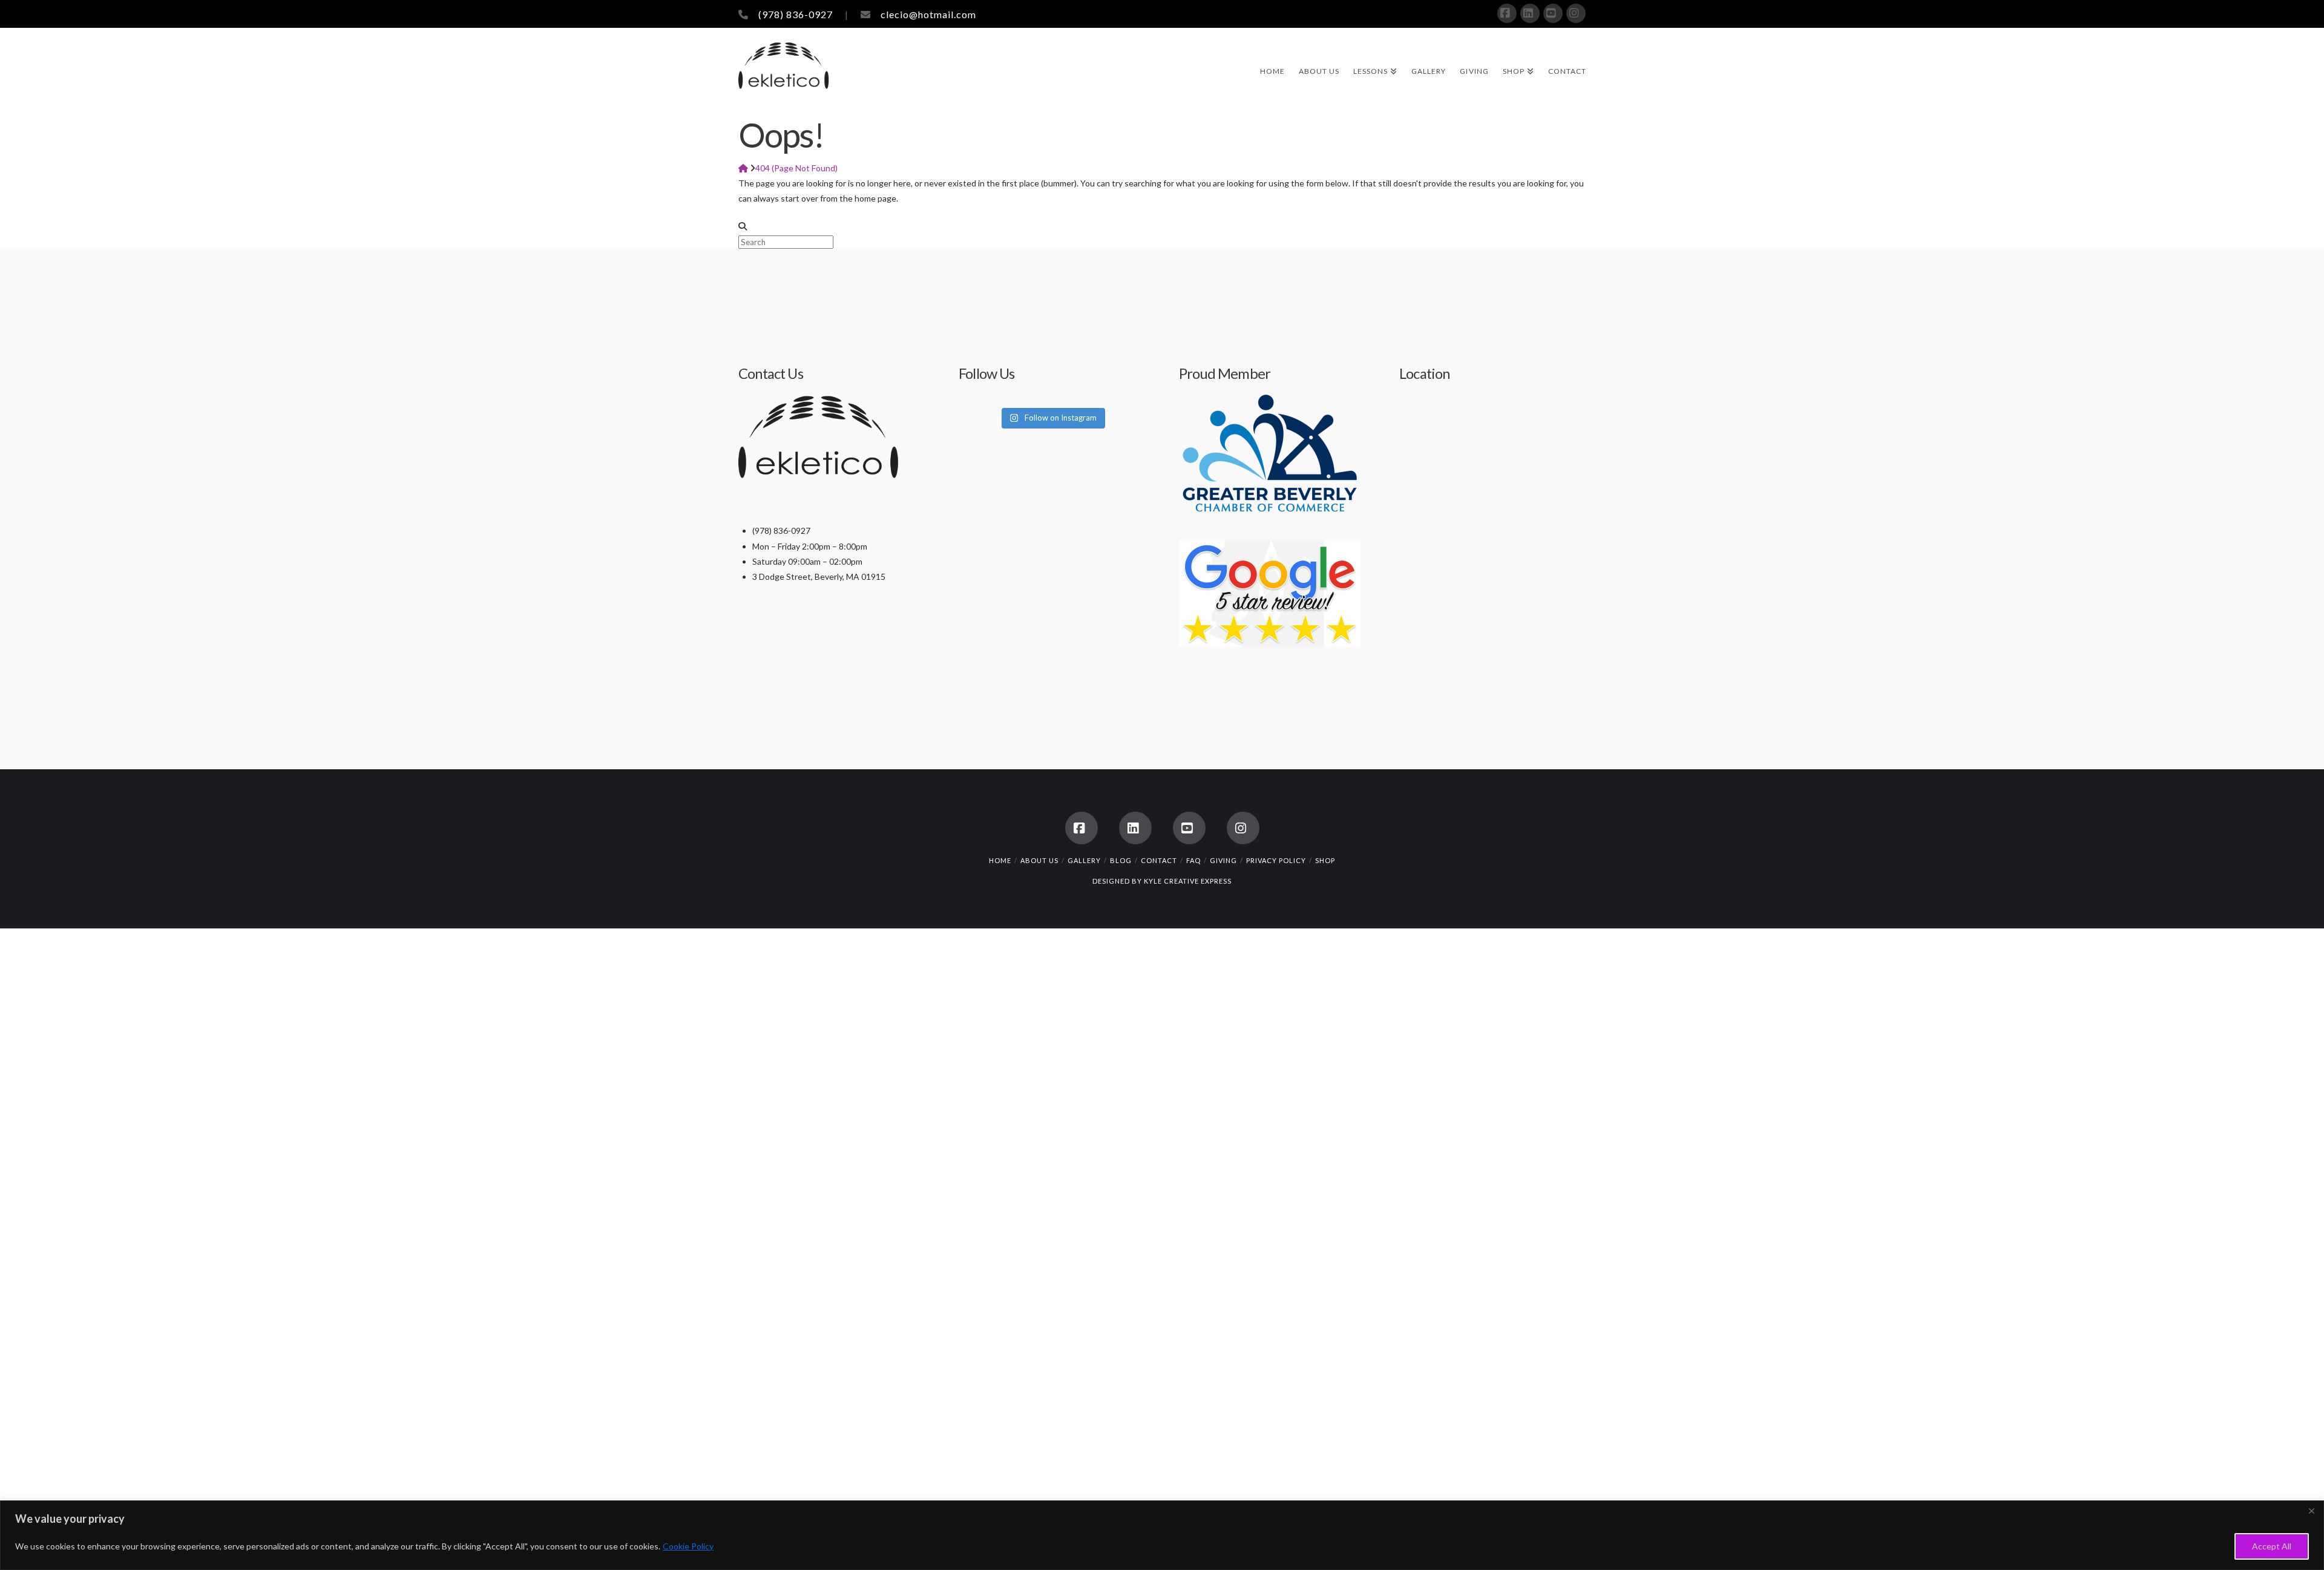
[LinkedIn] (1530, 13)
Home (1000, 860)
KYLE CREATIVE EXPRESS (1188, 881)
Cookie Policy (688, 1546)
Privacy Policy (1276, 860)
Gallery (1084, 860)
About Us (1039, 860)
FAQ (1193, 860)
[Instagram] (1576, 13)
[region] (1162, 1535)
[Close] (2311, 1511)
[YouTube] (1553, 13)
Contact (1159, 860)
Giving (1223, 860)
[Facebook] (1507, 13)
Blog (1121, 860)
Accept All (2272, 1546)
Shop (1325, 860)
